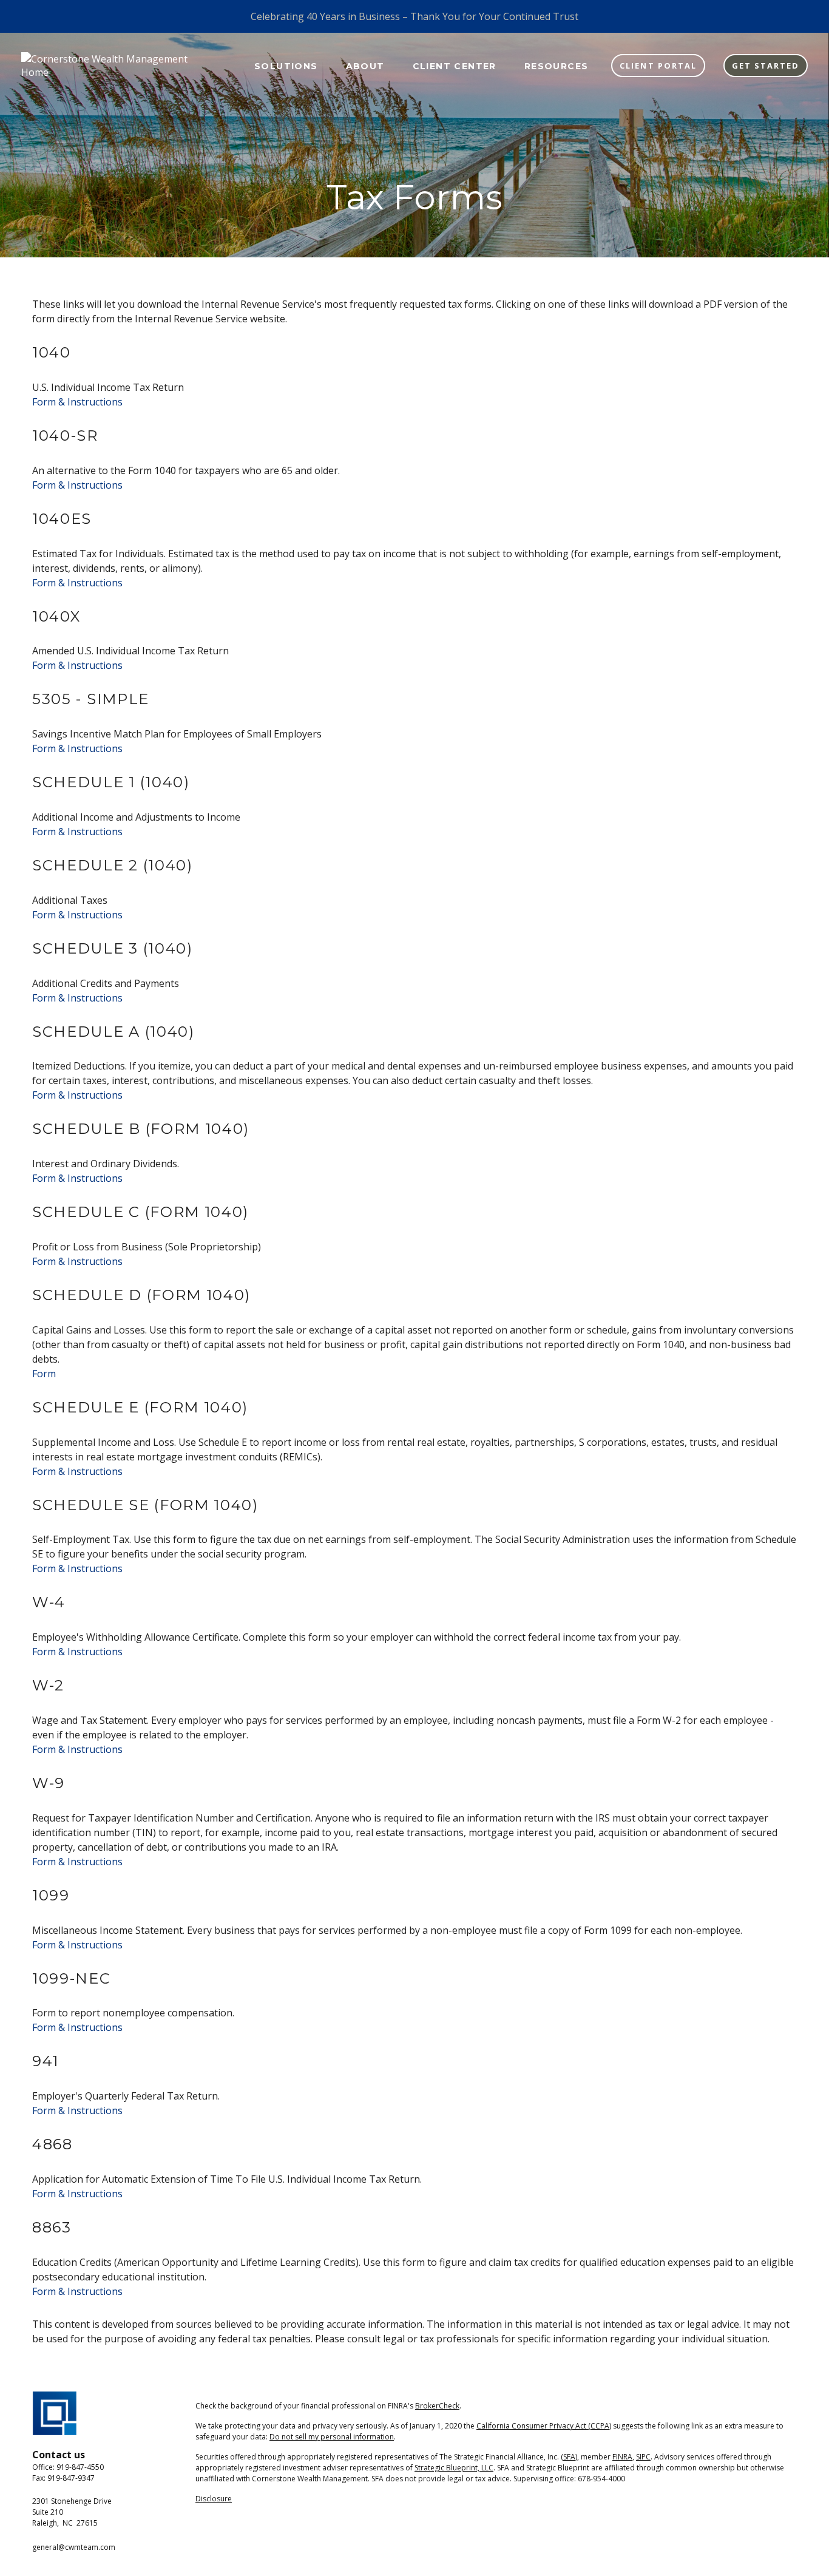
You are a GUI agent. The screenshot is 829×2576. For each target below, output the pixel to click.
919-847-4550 (80, 2467)
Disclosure (214, 2499)
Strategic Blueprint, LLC (454, 2468)
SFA (569, 2457)
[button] (286, 65)
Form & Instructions (77, 402)
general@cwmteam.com (74, 2547)
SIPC (643, 2457)
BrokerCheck (437, 2406)
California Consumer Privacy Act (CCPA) (544, 2426)
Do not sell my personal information (332, 2437)
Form (44, 1374)
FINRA (622, 2457)
